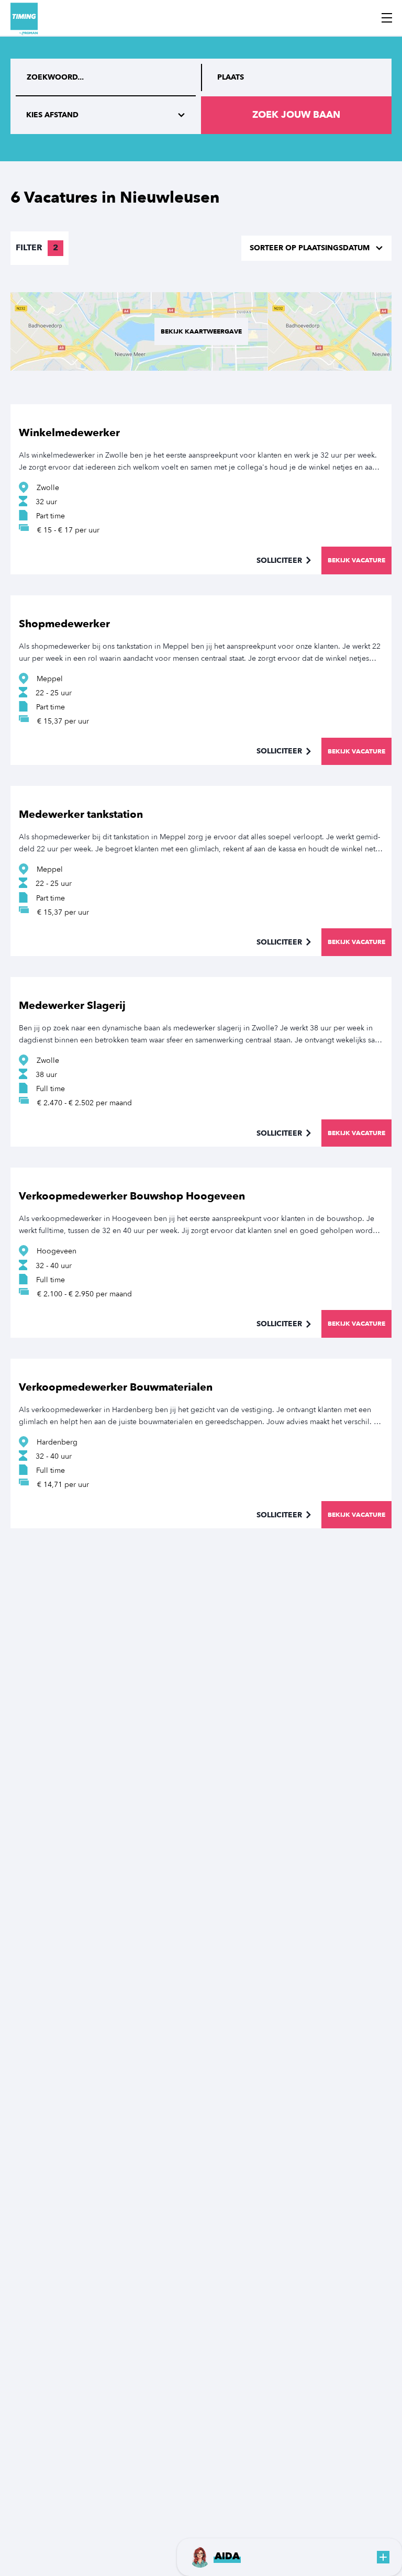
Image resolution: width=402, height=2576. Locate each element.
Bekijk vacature (356, 560)
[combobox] (296, 77)
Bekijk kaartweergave (201, 331)
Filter (37, 248)
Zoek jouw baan (296, 115)
